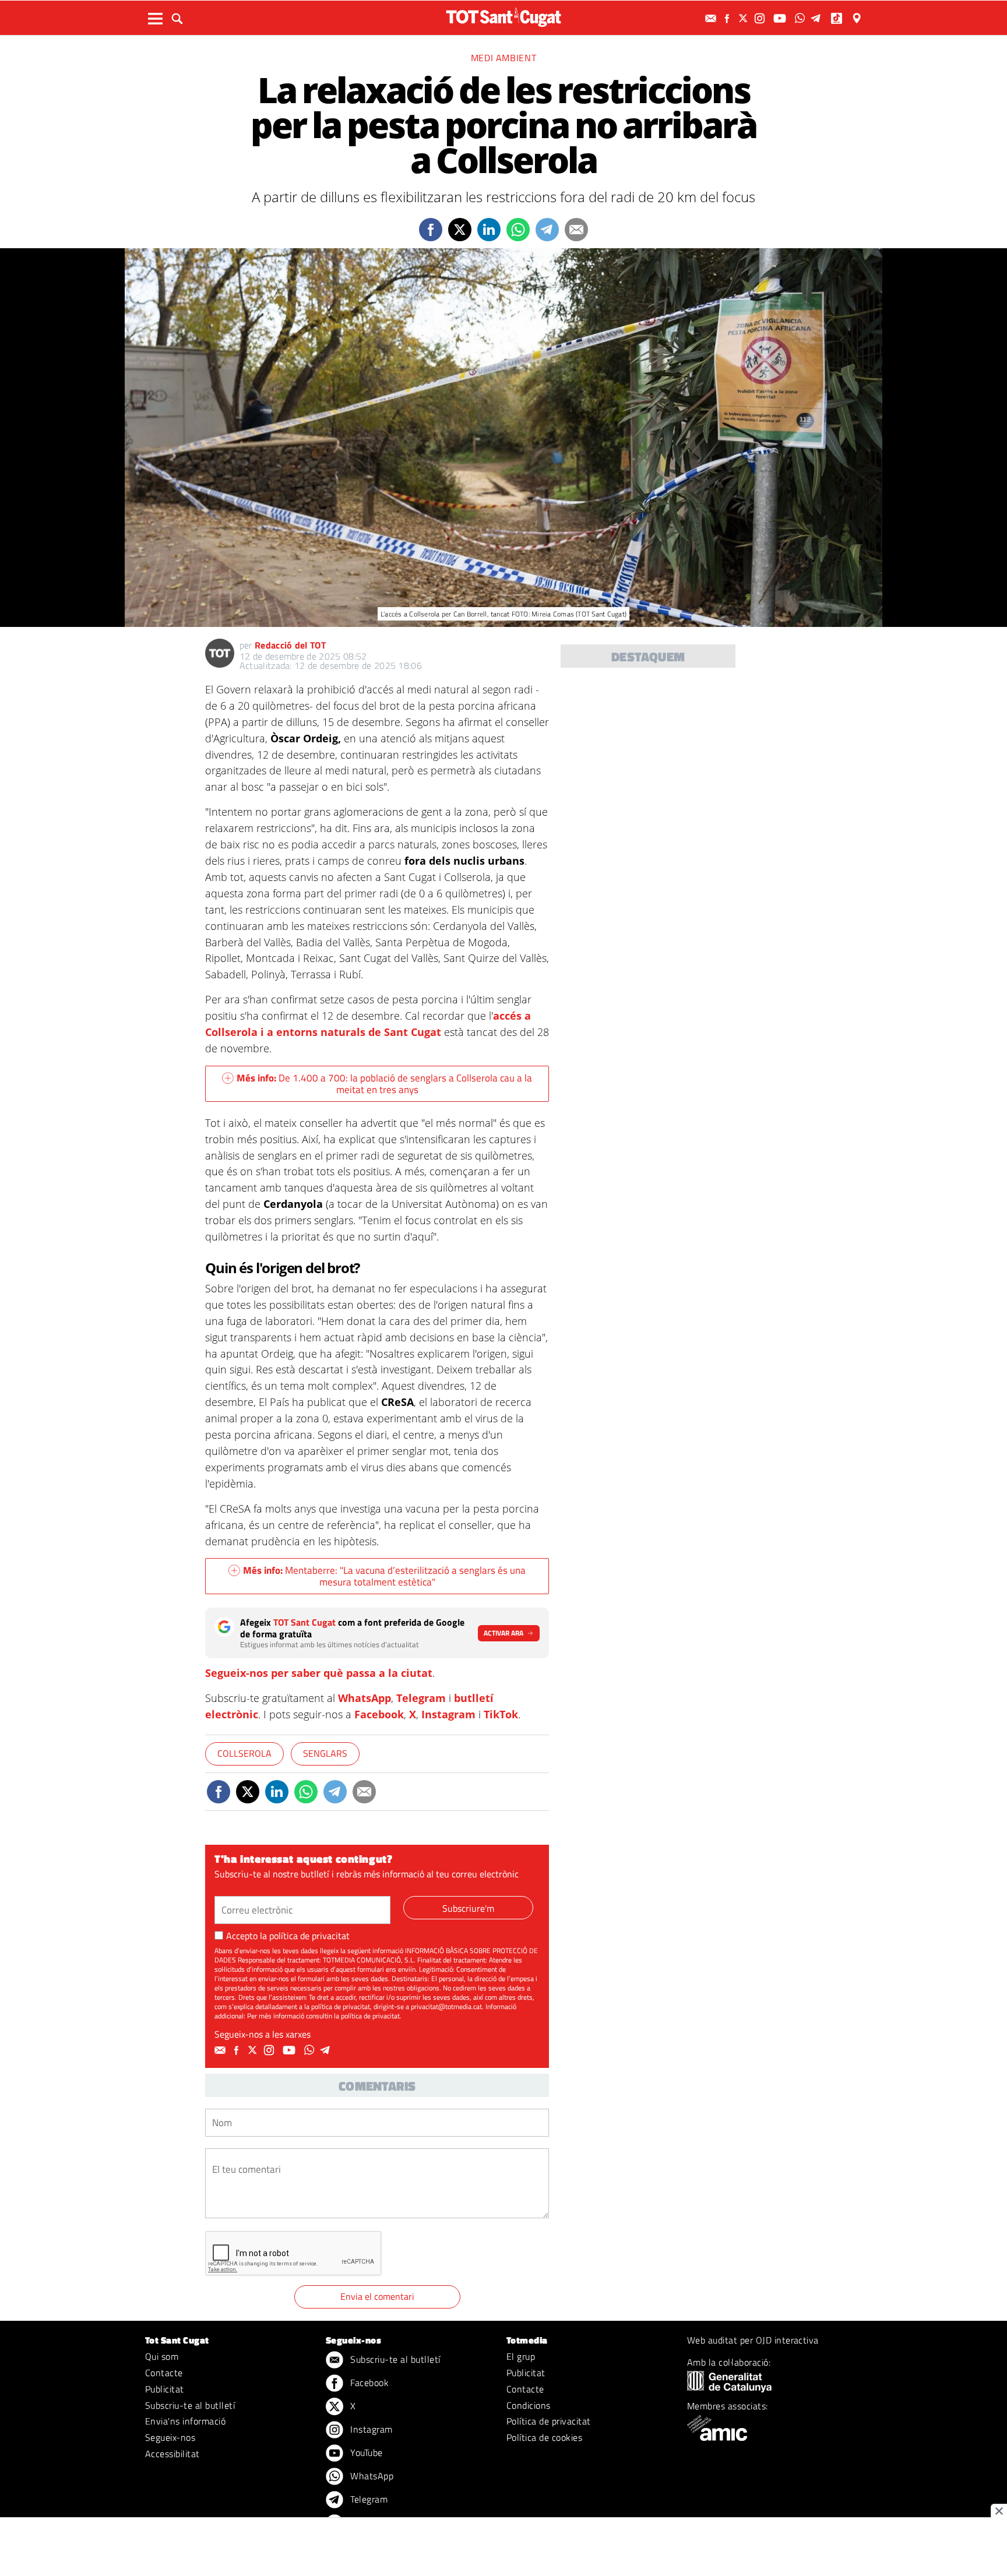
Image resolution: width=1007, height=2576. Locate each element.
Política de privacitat (549, 2421)
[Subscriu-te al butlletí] (712, 18)
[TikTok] (838, 18)
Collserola (244, 1753)
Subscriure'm (468, 1908)
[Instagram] (761, 18)
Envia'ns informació (185, 2421)
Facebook (379, 1714)
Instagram (448, 1714)
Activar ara (503, 1633)
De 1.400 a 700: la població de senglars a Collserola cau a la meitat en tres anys (384, 1084)
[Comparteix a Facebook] (431, 230)
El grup (521, 2356)
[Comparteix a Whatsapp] (518, 230)
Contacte (164, 2373)
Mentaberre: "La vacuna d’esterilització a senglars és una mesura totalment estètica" (384, 1576)
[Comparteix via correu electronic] (576, 230)
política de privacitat (309, 1936)
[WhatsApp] (801, 18)
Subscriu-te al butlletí (190, 2405)
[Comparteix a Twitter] (460, 230)
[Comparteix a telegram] (547, 230)
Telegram (421, 1698)
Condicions (529, 2405)
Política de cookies (544, 2437)
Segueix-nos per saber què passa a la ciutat (319, 1673)
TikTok (501, 1714)
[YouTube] (781, 18)
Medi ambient (504, 58)
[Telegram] (818, 18)
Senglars (325, 1753)
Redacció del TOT (290, 645)
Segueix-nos (170, 2437)
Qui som (162, 2356)
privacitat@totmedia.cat (446, 2006)
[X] (745, 18)
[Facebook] (728, 18)
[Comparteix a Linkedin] (489, 230)
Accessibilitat (172, 2454)
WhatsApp (365, 1698)
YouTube (365, 2452)
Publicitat (165, 2389)
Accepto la (288, 1936)
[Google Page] (858, 18)
